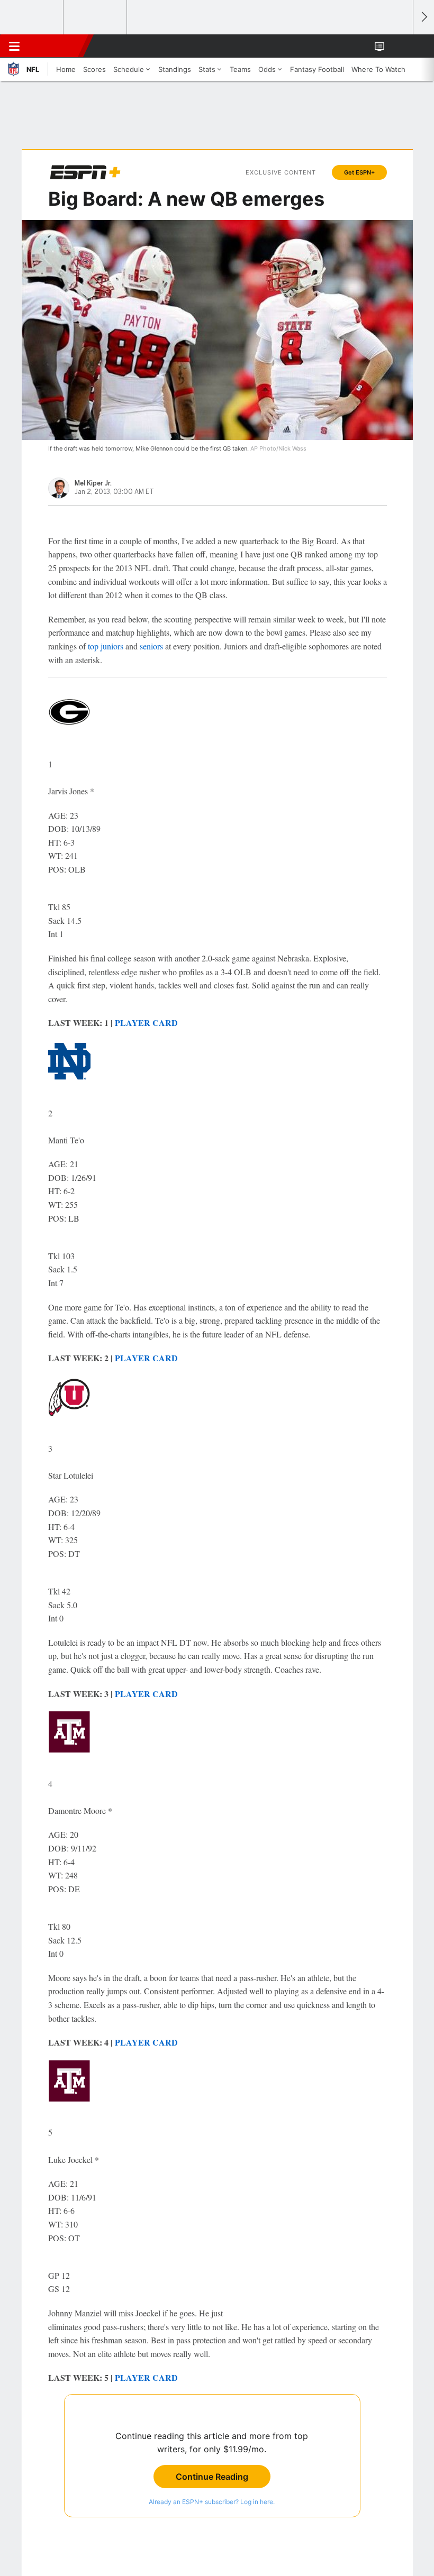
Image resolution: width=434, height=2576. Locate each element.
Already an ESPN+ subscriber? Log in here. (212, 2502)
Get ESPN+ (359, 172)
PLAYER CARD (146, 1023)
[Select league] (32, 17)
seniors (151, 646)
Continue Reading (212, 2477)
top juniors (106, 646)
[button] (399, 46)
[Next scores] (423, 17)
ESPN (57, 46)
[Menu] (14, 46)
